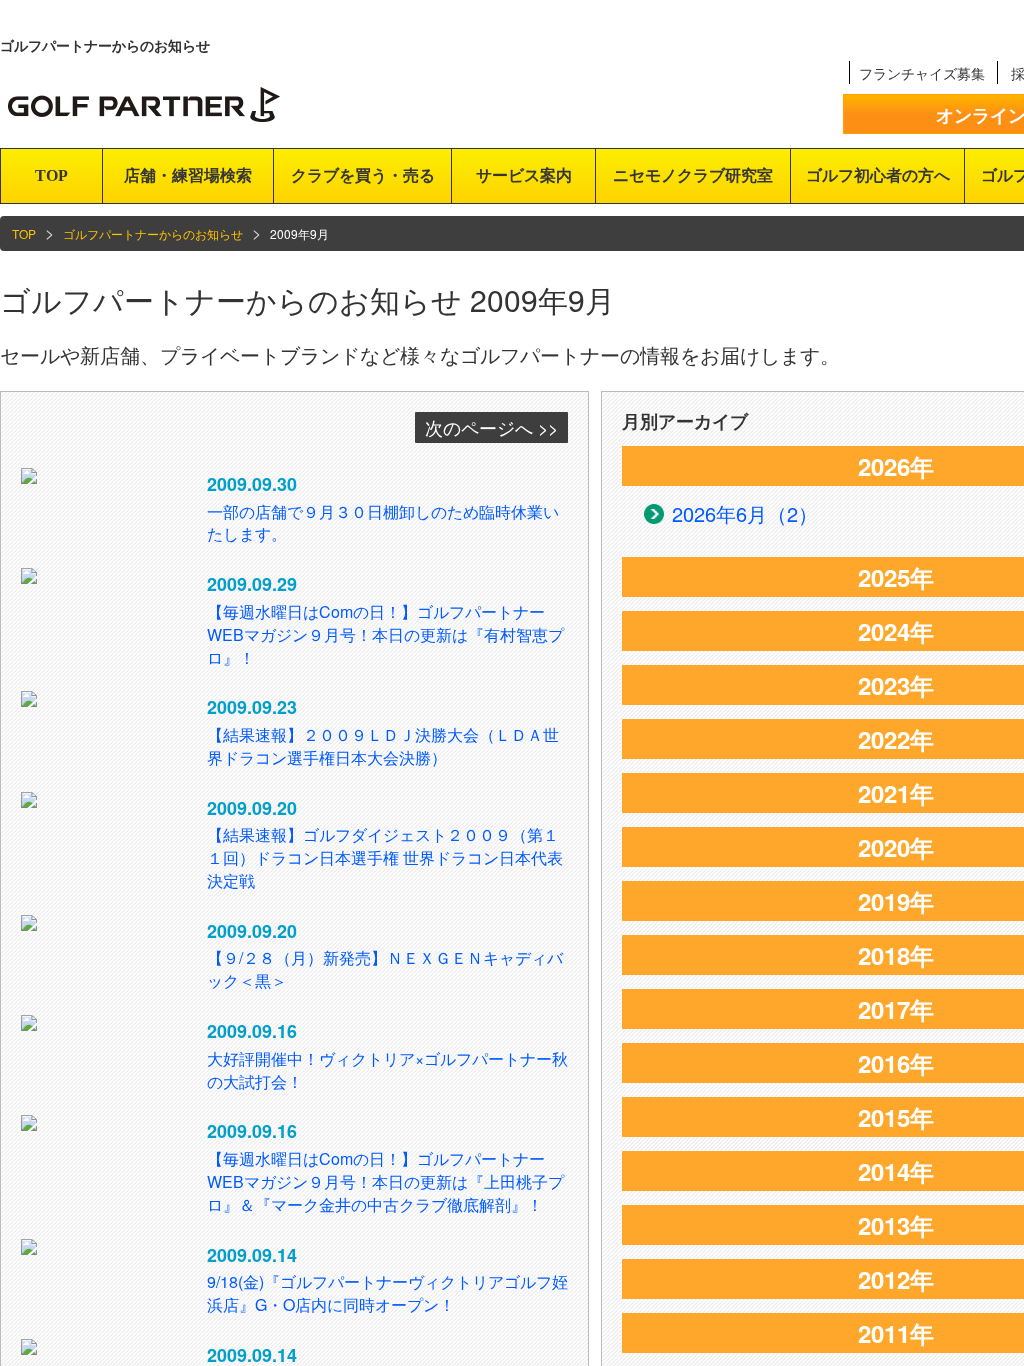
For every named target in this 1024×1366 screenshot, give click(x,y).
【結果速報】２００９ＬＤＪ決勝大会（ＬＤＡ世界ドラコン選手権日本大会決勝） (383, 746)
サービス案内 (524, 175)
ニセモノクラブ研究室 (693, 175)
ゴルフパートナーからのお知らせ (153, 233)
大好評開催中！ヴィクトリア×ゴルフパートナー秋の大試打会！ (387, 1070)
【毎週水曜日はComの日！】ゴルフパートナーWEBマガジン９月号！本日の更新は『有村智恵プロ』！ (385, 634)
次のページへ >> (491, 427)
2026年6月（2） (745, 513)
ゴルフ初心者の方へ (878, 175)
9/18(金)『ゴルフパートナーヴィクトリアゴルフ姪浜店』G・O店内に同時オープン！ (387, 1293)
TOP (51, 175)
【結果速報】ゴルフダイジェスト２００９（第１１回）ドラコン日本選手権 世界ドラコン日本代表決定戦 (385, 857)
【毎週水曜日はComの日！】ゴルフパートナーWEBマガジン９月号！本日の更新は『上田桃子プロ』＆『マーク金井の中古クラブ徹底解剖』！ (385, 1181)
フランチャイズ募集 (922, 73)
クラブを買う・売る (363, 175)
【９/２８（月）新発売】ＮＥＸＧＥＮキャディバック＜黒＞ (385, 969)
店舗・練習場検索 (188, 175)
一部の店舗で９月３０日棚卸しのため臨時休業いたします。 (383, 523)
